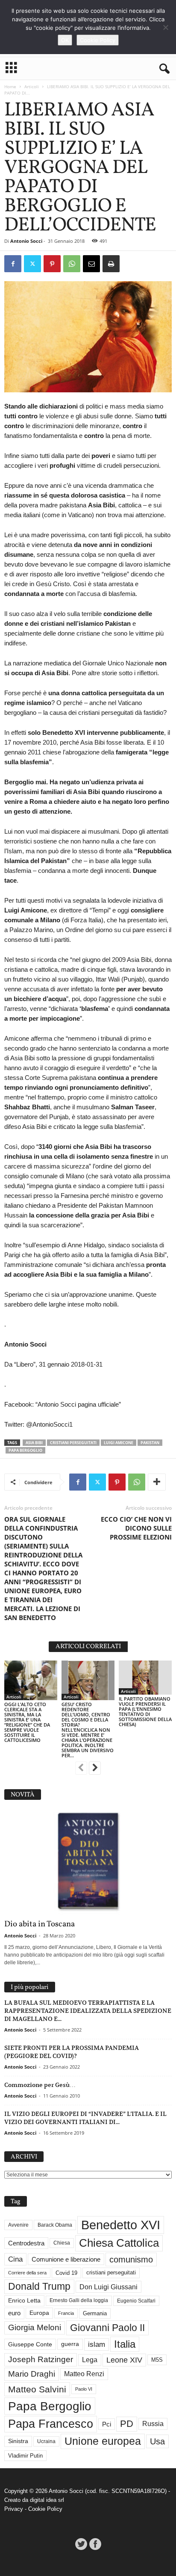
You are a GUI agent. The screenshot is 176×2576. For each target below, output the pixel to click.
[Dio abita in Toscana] (88, 1862)
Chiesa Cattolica (119, 2243)
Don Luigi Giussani (109, 2287)
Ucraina (46, 2441)
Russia (153, 2424)
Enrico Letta (24, 2301)
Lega (90, 2360)
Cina (15, 2259)
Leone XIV (124, 2360)
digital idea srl (47, 2500)
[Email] (91, 264)
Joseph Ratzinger (41, 2359)
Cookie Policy (45, 2509)
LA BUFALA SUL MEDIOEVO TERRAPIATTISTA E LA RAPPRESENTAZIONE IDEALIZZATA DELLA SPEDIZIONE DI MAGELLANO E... (88, 2011)
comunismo (131, 2259)
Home (10, 86)
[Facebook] (13, 264)
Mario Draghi (32, 2374)
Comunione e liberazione (66, 2259)
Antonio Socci (26, 241)
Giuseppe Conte (30, 2344)
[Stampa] (111, 264)
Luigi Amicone (119, 1443)
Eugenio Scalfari (136, 2301)
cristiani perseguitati (73, 1443)
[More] (157, 1482)
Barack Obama (55, 2225)
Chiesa (62, 2243)
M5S (157, 2360)
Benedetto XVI (121, 2225)
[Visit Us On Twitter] (81, 2544)
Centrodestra (26, 2243)
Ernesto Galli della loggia (79, 2300)
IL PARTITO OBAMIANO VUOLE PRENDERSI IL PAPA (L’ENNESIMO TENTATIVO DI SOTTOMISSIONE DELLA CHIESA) (145, 1711)
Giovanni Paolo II (107, 2328)
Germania (95, 2313)
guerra (70, 2344)
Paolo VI (84, 2389)
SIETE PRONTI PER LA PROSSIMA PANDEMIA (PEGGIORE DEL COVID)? (72, 2052)
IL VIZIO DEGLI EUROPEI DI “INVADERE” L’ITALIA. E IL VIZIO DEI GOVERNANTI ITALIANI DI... (85, 2118)
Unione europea (103, 2441)
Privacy (14, 2509)
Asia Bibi (34, 1443)
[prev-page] (81, 1769)
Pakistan (150, 1443)
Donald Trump (39, 2287)
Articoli (32, 86)
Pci (107, 2424)
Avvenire (18, 2225)
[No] (165, 27)
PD (127, 2424)
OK (65, 40)
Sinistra (18, 2441)
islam (97, 2344)
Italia (125, 2344)
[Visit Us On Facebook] (95, 2544)
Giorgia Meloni (35, 2327)
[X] (32, 264)
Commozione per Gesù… (40, 2085)
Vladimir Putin (25, 2456)
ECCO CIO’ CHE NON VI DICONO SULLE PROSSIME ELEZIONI (136, 1528)
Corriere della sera (27, 2273)
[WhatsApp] (72, 264)
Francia (66, 2313)
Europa (39, 2313)
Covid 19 (66, 2273)
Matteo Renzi (84, 2374)
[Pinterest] (52, 264)
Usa (157, 2441)
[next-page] (95, 1769)
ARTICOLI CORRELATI (88, 1647)
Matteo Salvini (37, 2389)
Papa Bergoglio (25, 1450)
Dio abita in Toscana (40, 1924)
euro (14, 2313)
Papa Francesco (51, 2424)
